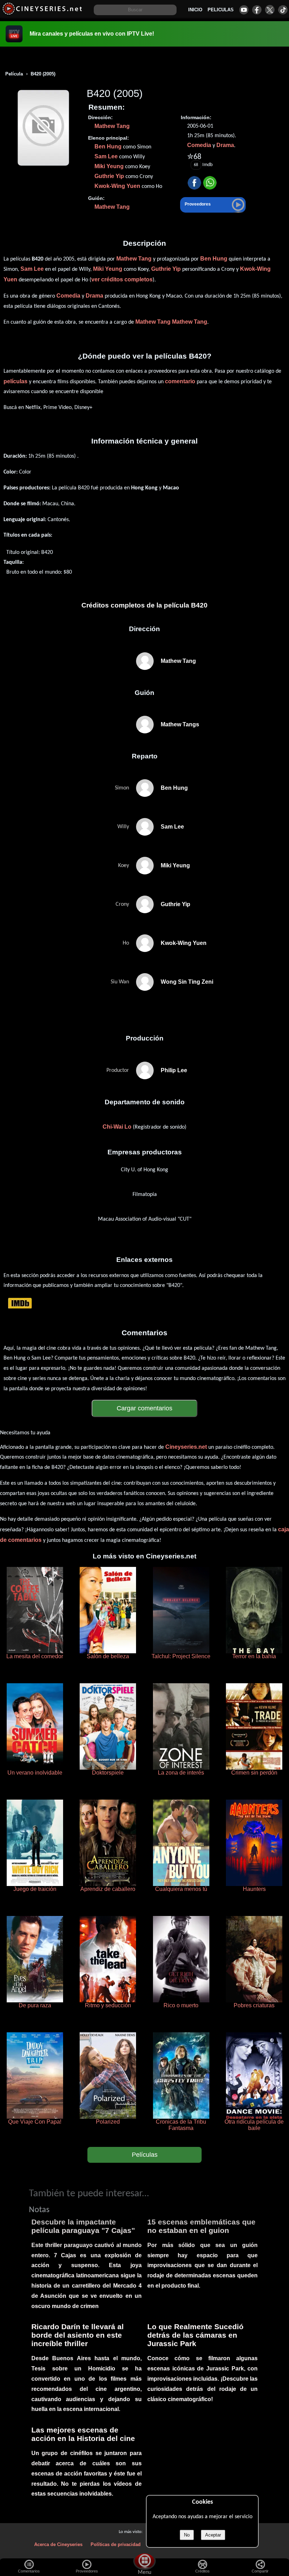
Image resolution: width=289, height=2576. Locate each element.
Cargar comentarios (144, 1408)
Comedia (199, 145)
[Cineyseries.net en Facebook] (257, 10)
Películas (145, 2155)
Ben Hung (108, 146)
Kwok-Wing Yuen (117, 186)
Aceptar (213, 2535)
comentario (180, 381)
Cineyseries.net (186, 1447)
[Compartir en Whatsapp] (210, 183)
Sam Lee (106, 156)
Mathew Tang (112, 126)
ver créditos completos (122, 279)
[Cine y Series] (42, 14)
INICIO (195, 10)
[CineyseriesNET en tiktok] (283, 10)
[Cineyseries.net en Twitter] (270, 10)
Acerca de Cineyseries (58, 2544)
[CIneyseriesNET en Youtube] (244, 10)
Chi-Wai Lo (117, 1127)
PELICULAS (221, 10)
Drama (225, 145)
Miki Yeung (109, 166)
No (187, 2535)
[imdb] (20, 1303)
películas (16, 381)
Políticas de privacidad (116, 2544)
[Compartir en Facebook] (194, 183)
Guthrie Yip (109, 176)
